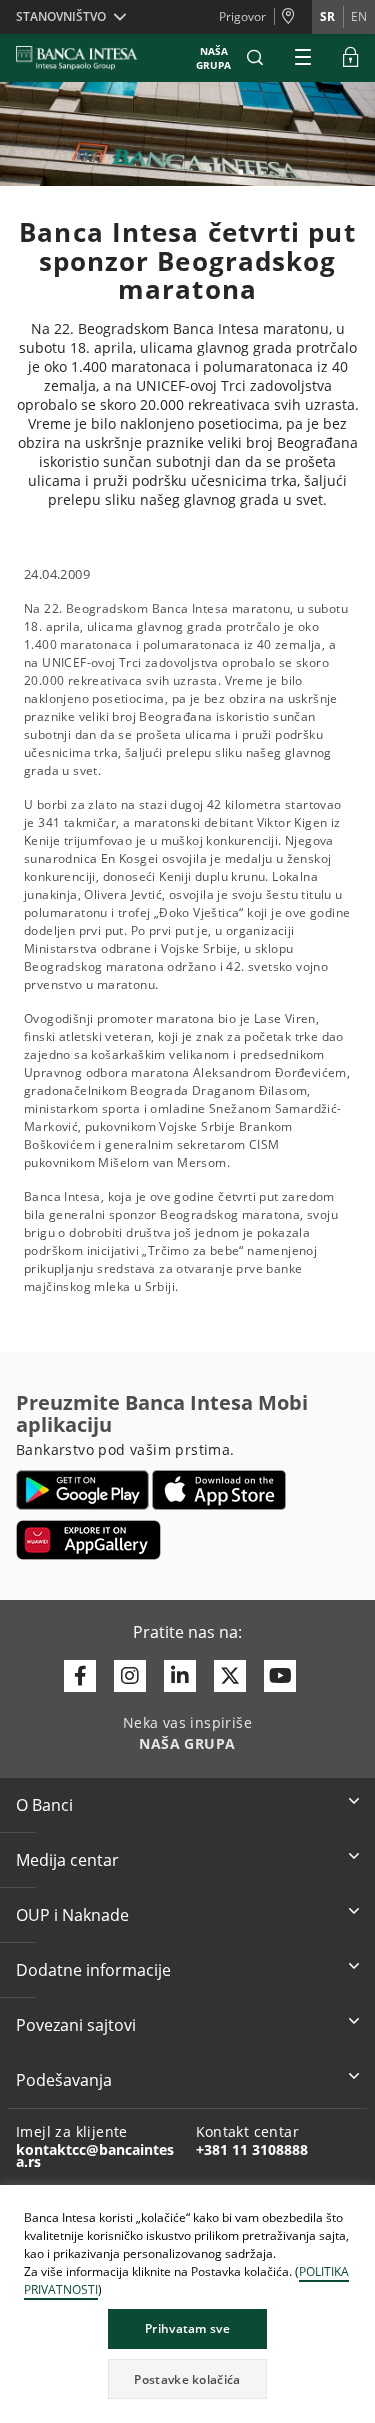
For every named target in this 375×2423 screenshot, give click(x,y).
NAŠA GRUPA (213, 58)
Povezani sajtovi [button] (76, 2025)
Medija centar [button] (67, 1860)
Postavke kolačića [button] (187, 2379)
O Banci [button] (44, 1805)
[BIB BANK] (89, 58)
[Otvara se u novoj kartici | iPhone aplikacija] (219, 1490)
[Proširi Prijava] (351, 58)
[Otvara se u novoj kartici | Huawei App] (88, 1540)
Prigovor (242, 16)
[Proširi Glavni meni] (303, 58)
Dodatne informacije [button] (93, 1970)
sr (327, 16)
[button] (255, 58)
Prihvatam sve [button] (187, 2328)
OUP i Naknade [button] (72, 1915)
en (359, 16)
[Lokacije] (293, 17)
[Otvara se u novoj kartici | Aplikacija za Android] (82, 1490)
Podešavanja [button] (64, 2080)
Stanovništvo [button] (61, 16)
